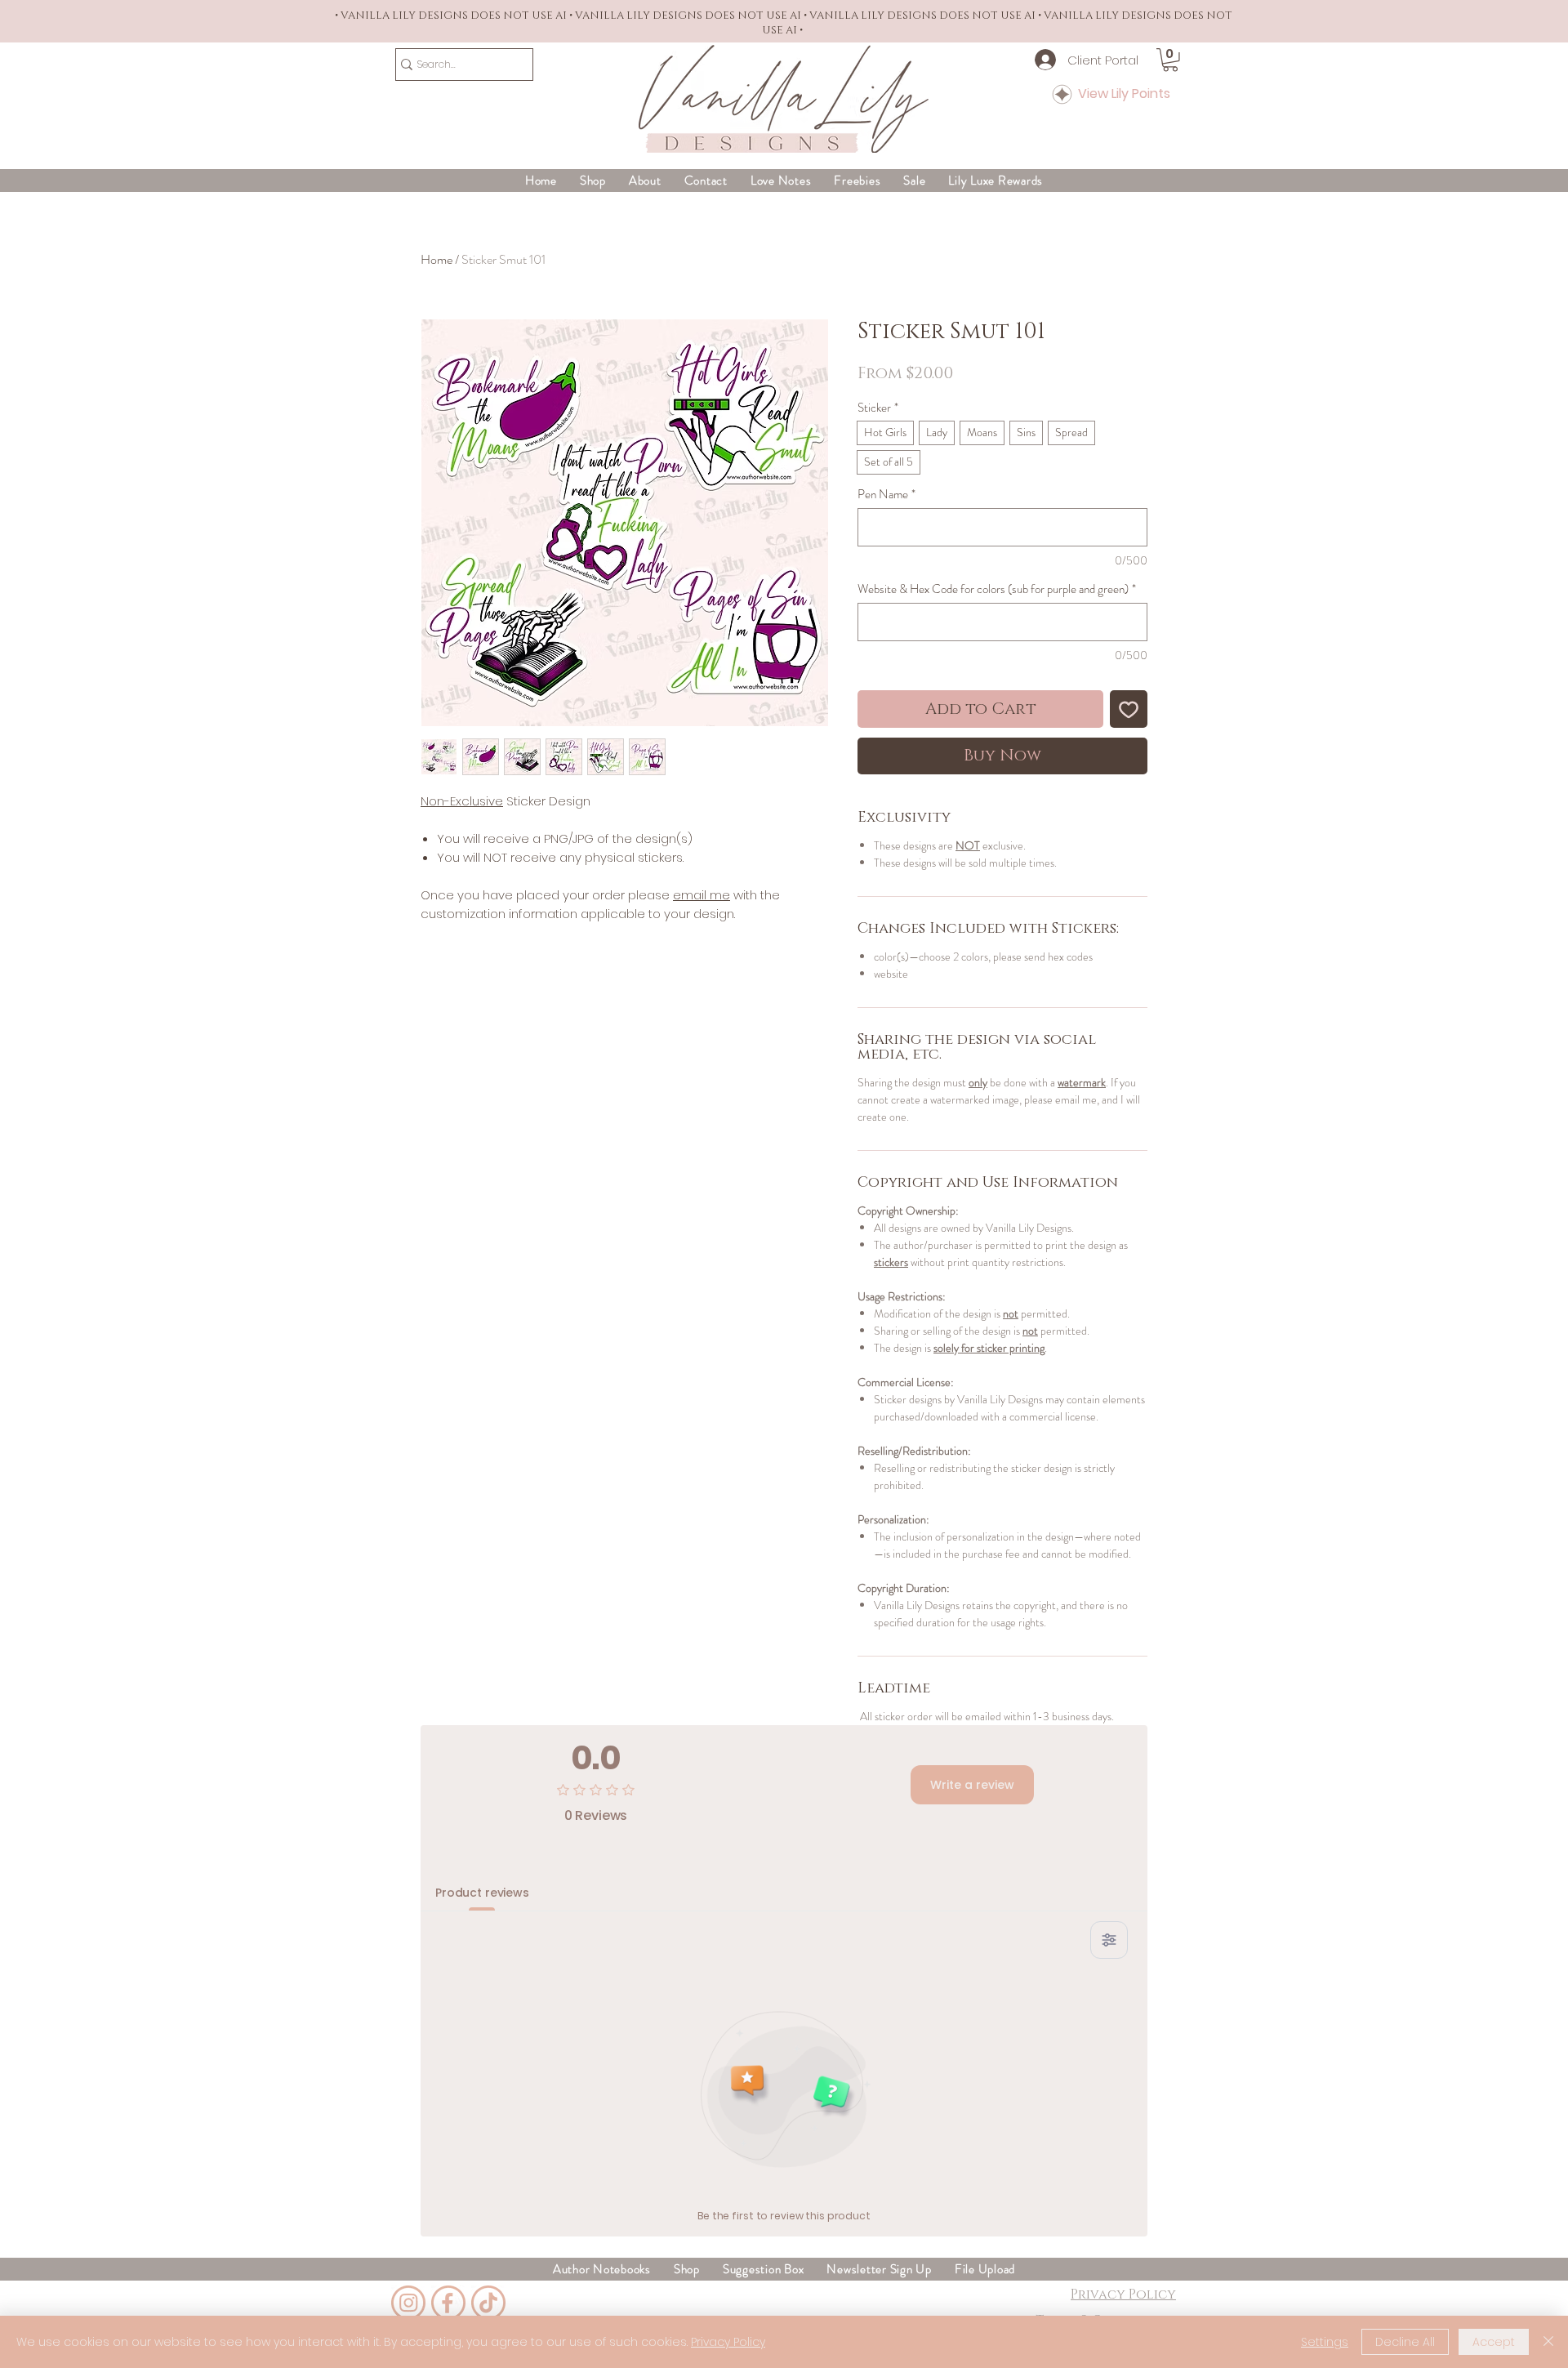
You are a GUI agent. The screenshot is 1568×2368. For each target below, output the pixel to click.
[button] (1170, 60)
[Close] (1548, 2342)
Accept (1494, 2342)
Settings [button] (1325, 2342)
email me (702, 895)
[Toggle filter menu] (1109, 1940)
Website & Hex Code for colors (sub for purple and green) (997, 589)
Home (437, 259)
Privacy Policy (728, 2342)
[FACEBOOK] (448, 2303)
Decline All (1405, 2342)
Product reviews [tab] (482, 1893)
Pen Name (886, 494)
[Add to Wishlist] (1129, 709)
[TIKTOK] (488, 2303)
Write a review (972, 1785)
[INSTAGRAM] (408, 2303)
